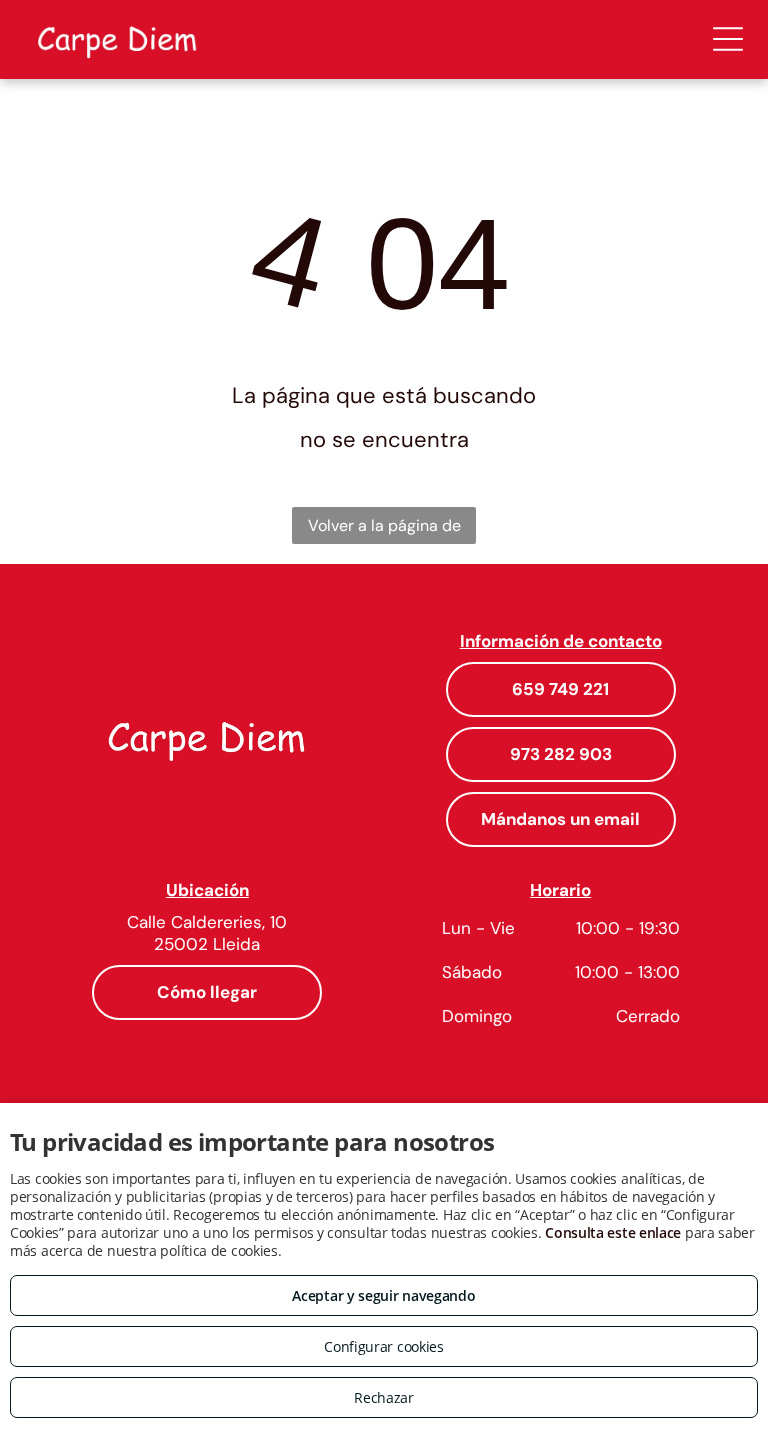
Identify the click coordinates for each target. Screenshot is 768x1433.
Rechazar (384, 1397)
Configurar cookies (384, 1346)
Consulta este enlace (613, 1232)
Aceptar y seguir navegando (383, 1295)
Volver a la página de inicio (384, 529)
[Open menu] (728, 39)
